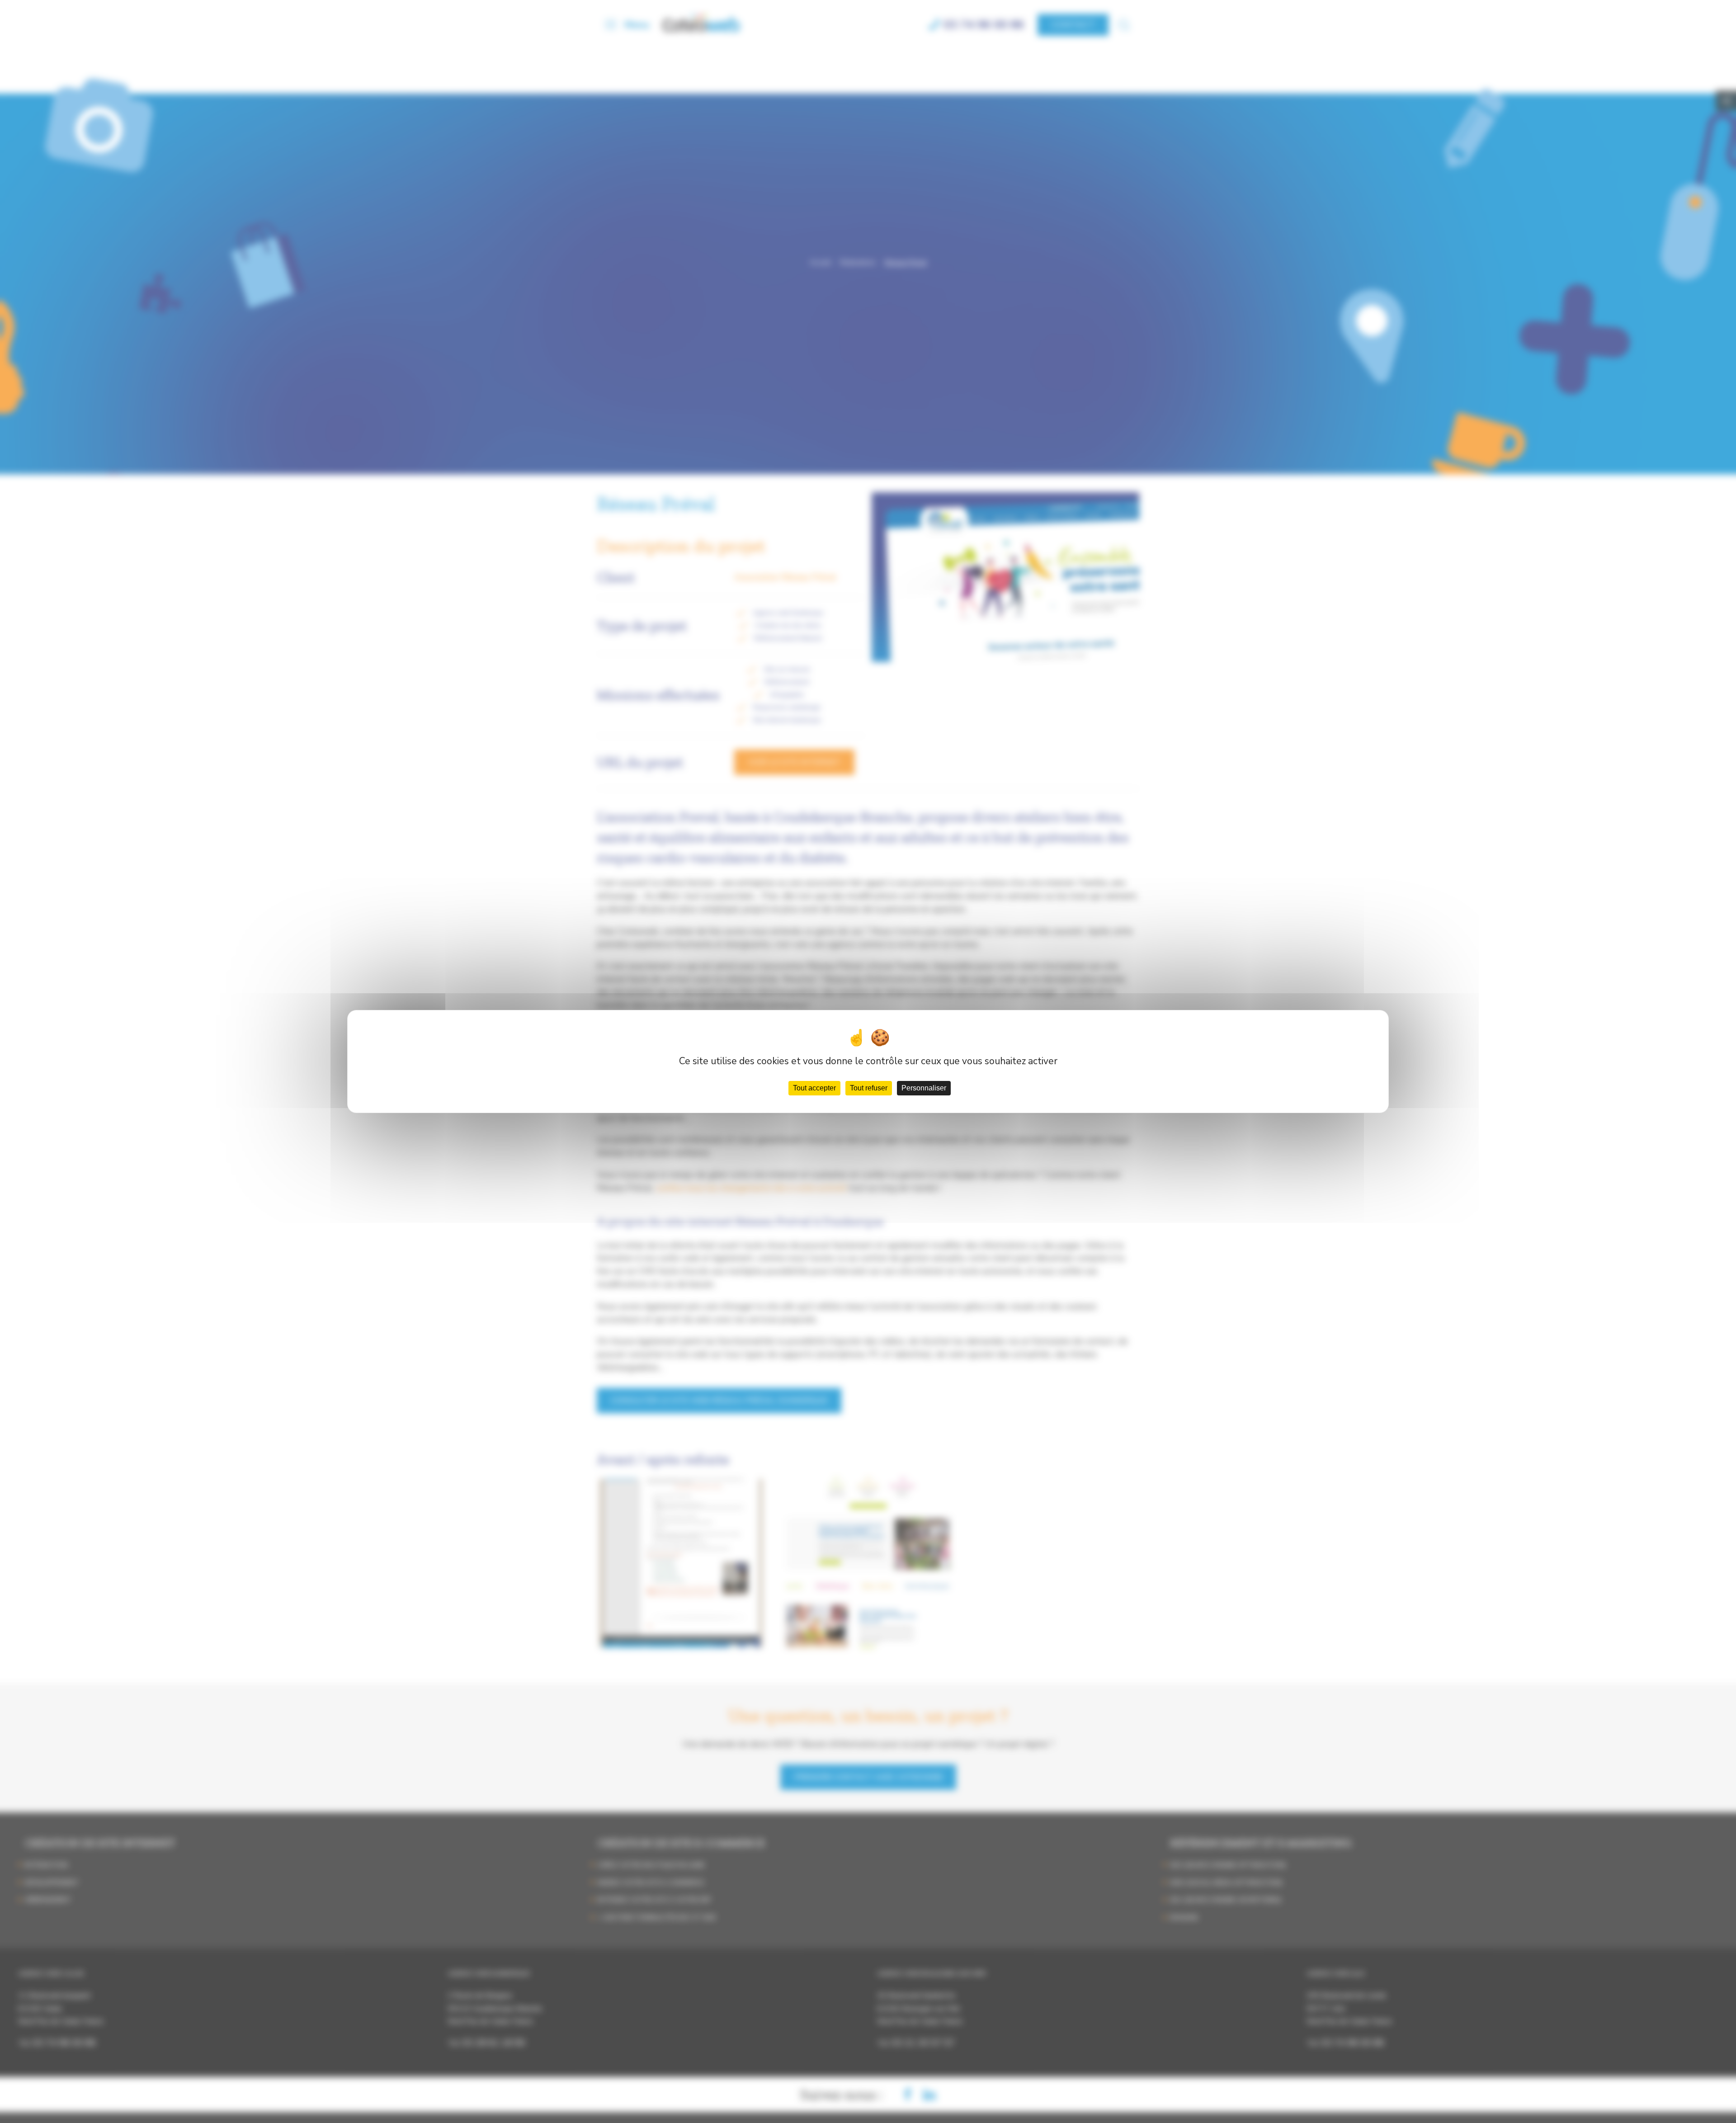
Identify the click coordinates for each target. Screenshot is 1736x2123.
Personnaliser (924, 1088)
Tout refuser (869, 1088)
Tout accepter (814, 1088)
